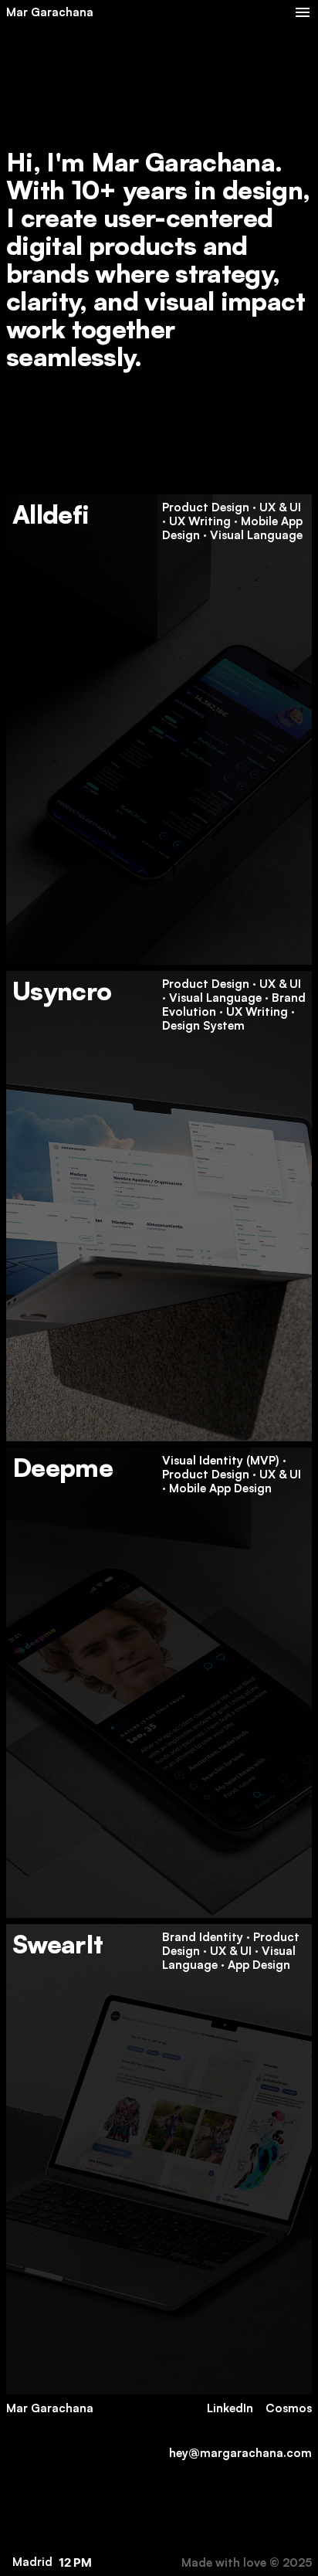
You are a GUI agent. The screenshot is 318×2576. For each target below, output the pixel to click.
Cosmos (289, 2408)
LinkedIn (230, 2408)
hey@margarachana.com (240, 2453)
